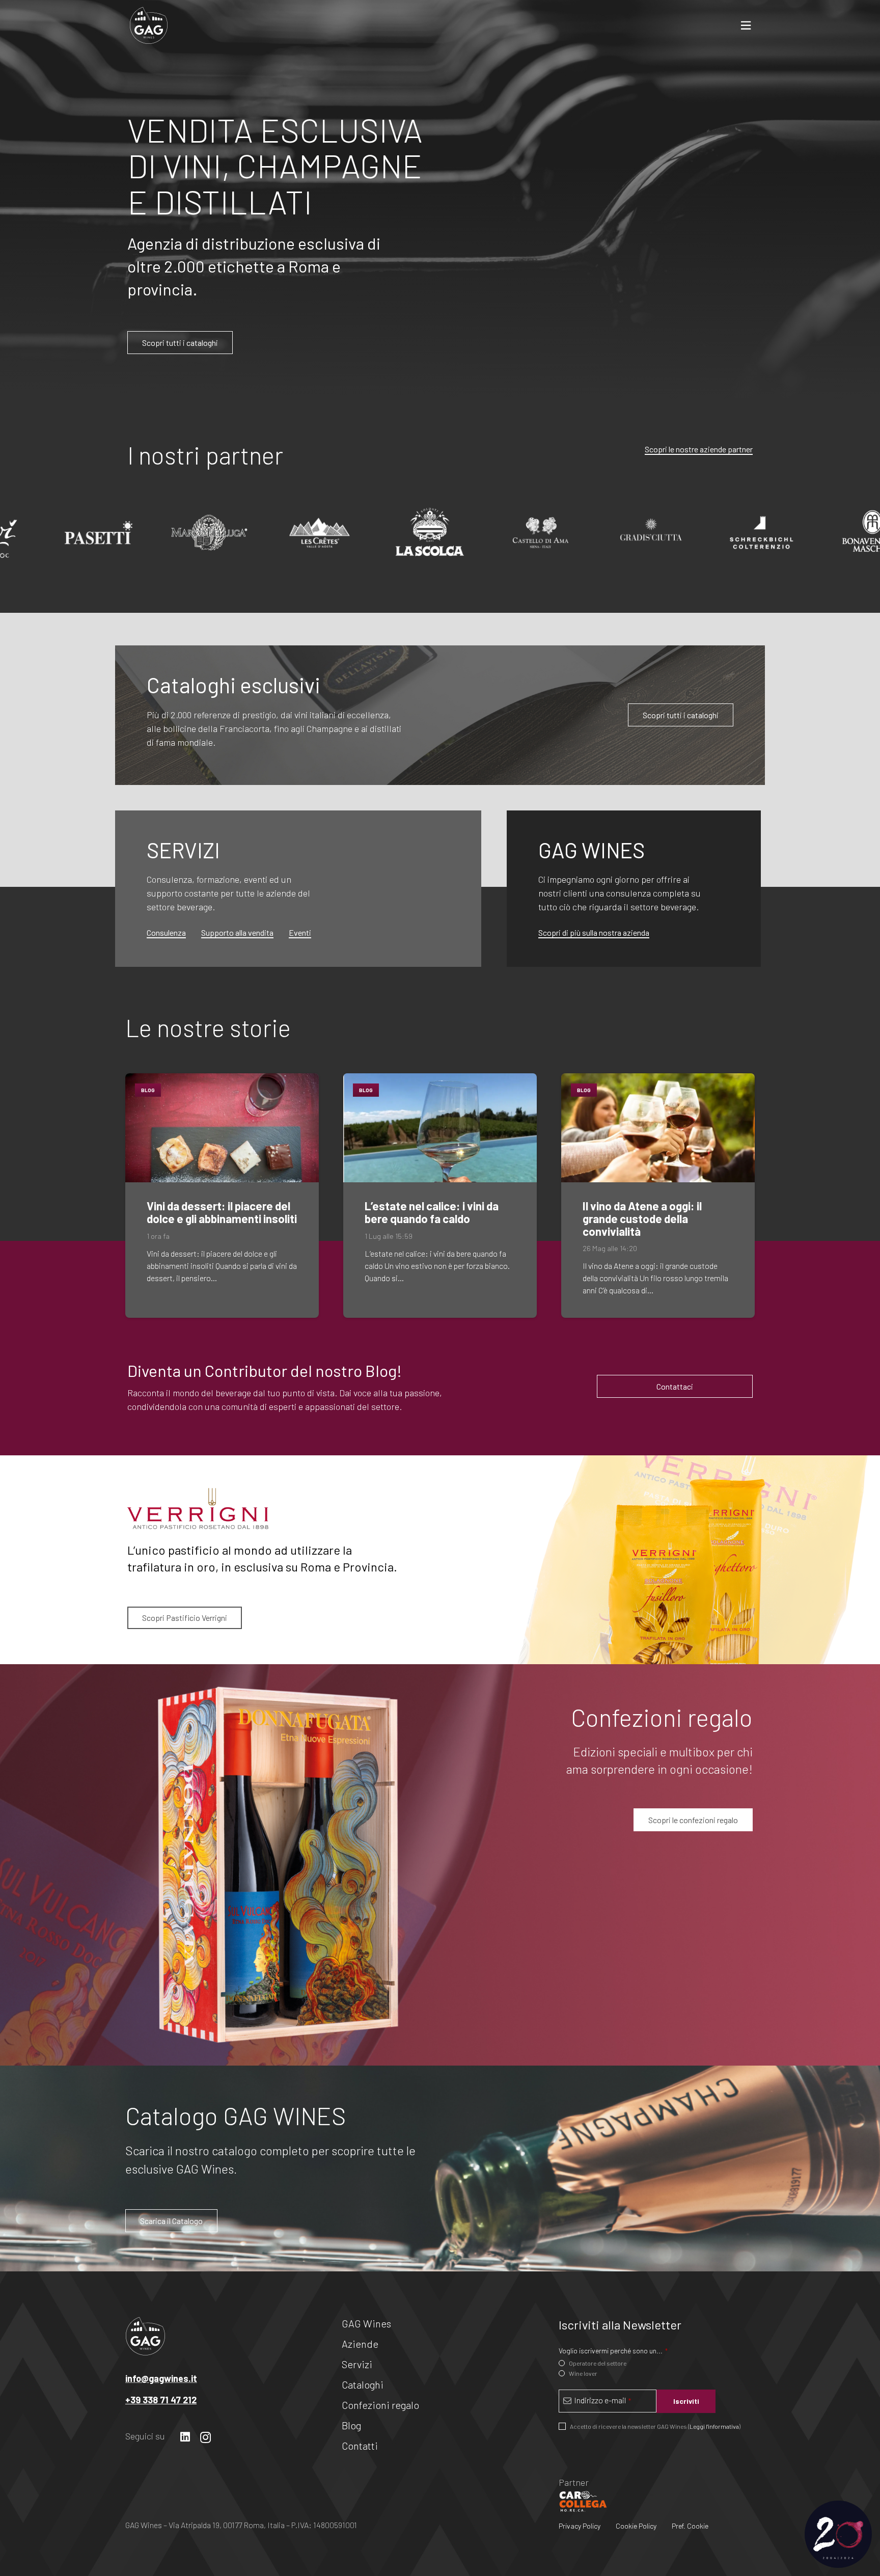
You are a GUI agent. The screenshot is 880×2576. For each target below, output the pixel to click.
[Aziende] (339, 715)
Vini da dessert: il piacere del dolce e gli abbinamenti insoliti (222, 1212)
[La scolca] (319, 533)
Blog (351, 2425)
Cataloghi (363, 2384)
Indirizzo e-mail (602, 2400)
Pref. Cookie (690, 2526)
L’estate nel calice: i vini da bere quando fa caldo (432, 1212)
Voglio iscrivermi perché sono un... (613, 2351)
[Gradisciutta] (540, 533)
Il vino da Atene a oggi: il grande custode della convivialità (642, 1218)
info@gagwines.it (161, 2378)
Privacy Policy (580, 2526)
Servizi (357, 2364)
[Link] (149, 25)
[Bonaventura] (761, 533)
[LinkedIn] (185, 2437)
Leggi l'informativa (714, 2426)
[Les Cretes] (208, 533)
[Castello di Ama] (429, 533)
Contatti (360, 2446)
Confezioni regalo (380, 2405)
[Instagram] (205, 2437)
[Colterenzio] (650, 533)
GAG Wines (366, 2323)
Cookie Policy (636, 2526)
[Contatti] (634, 889)
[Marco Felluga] (98, 533)
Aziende (360, 2344)
